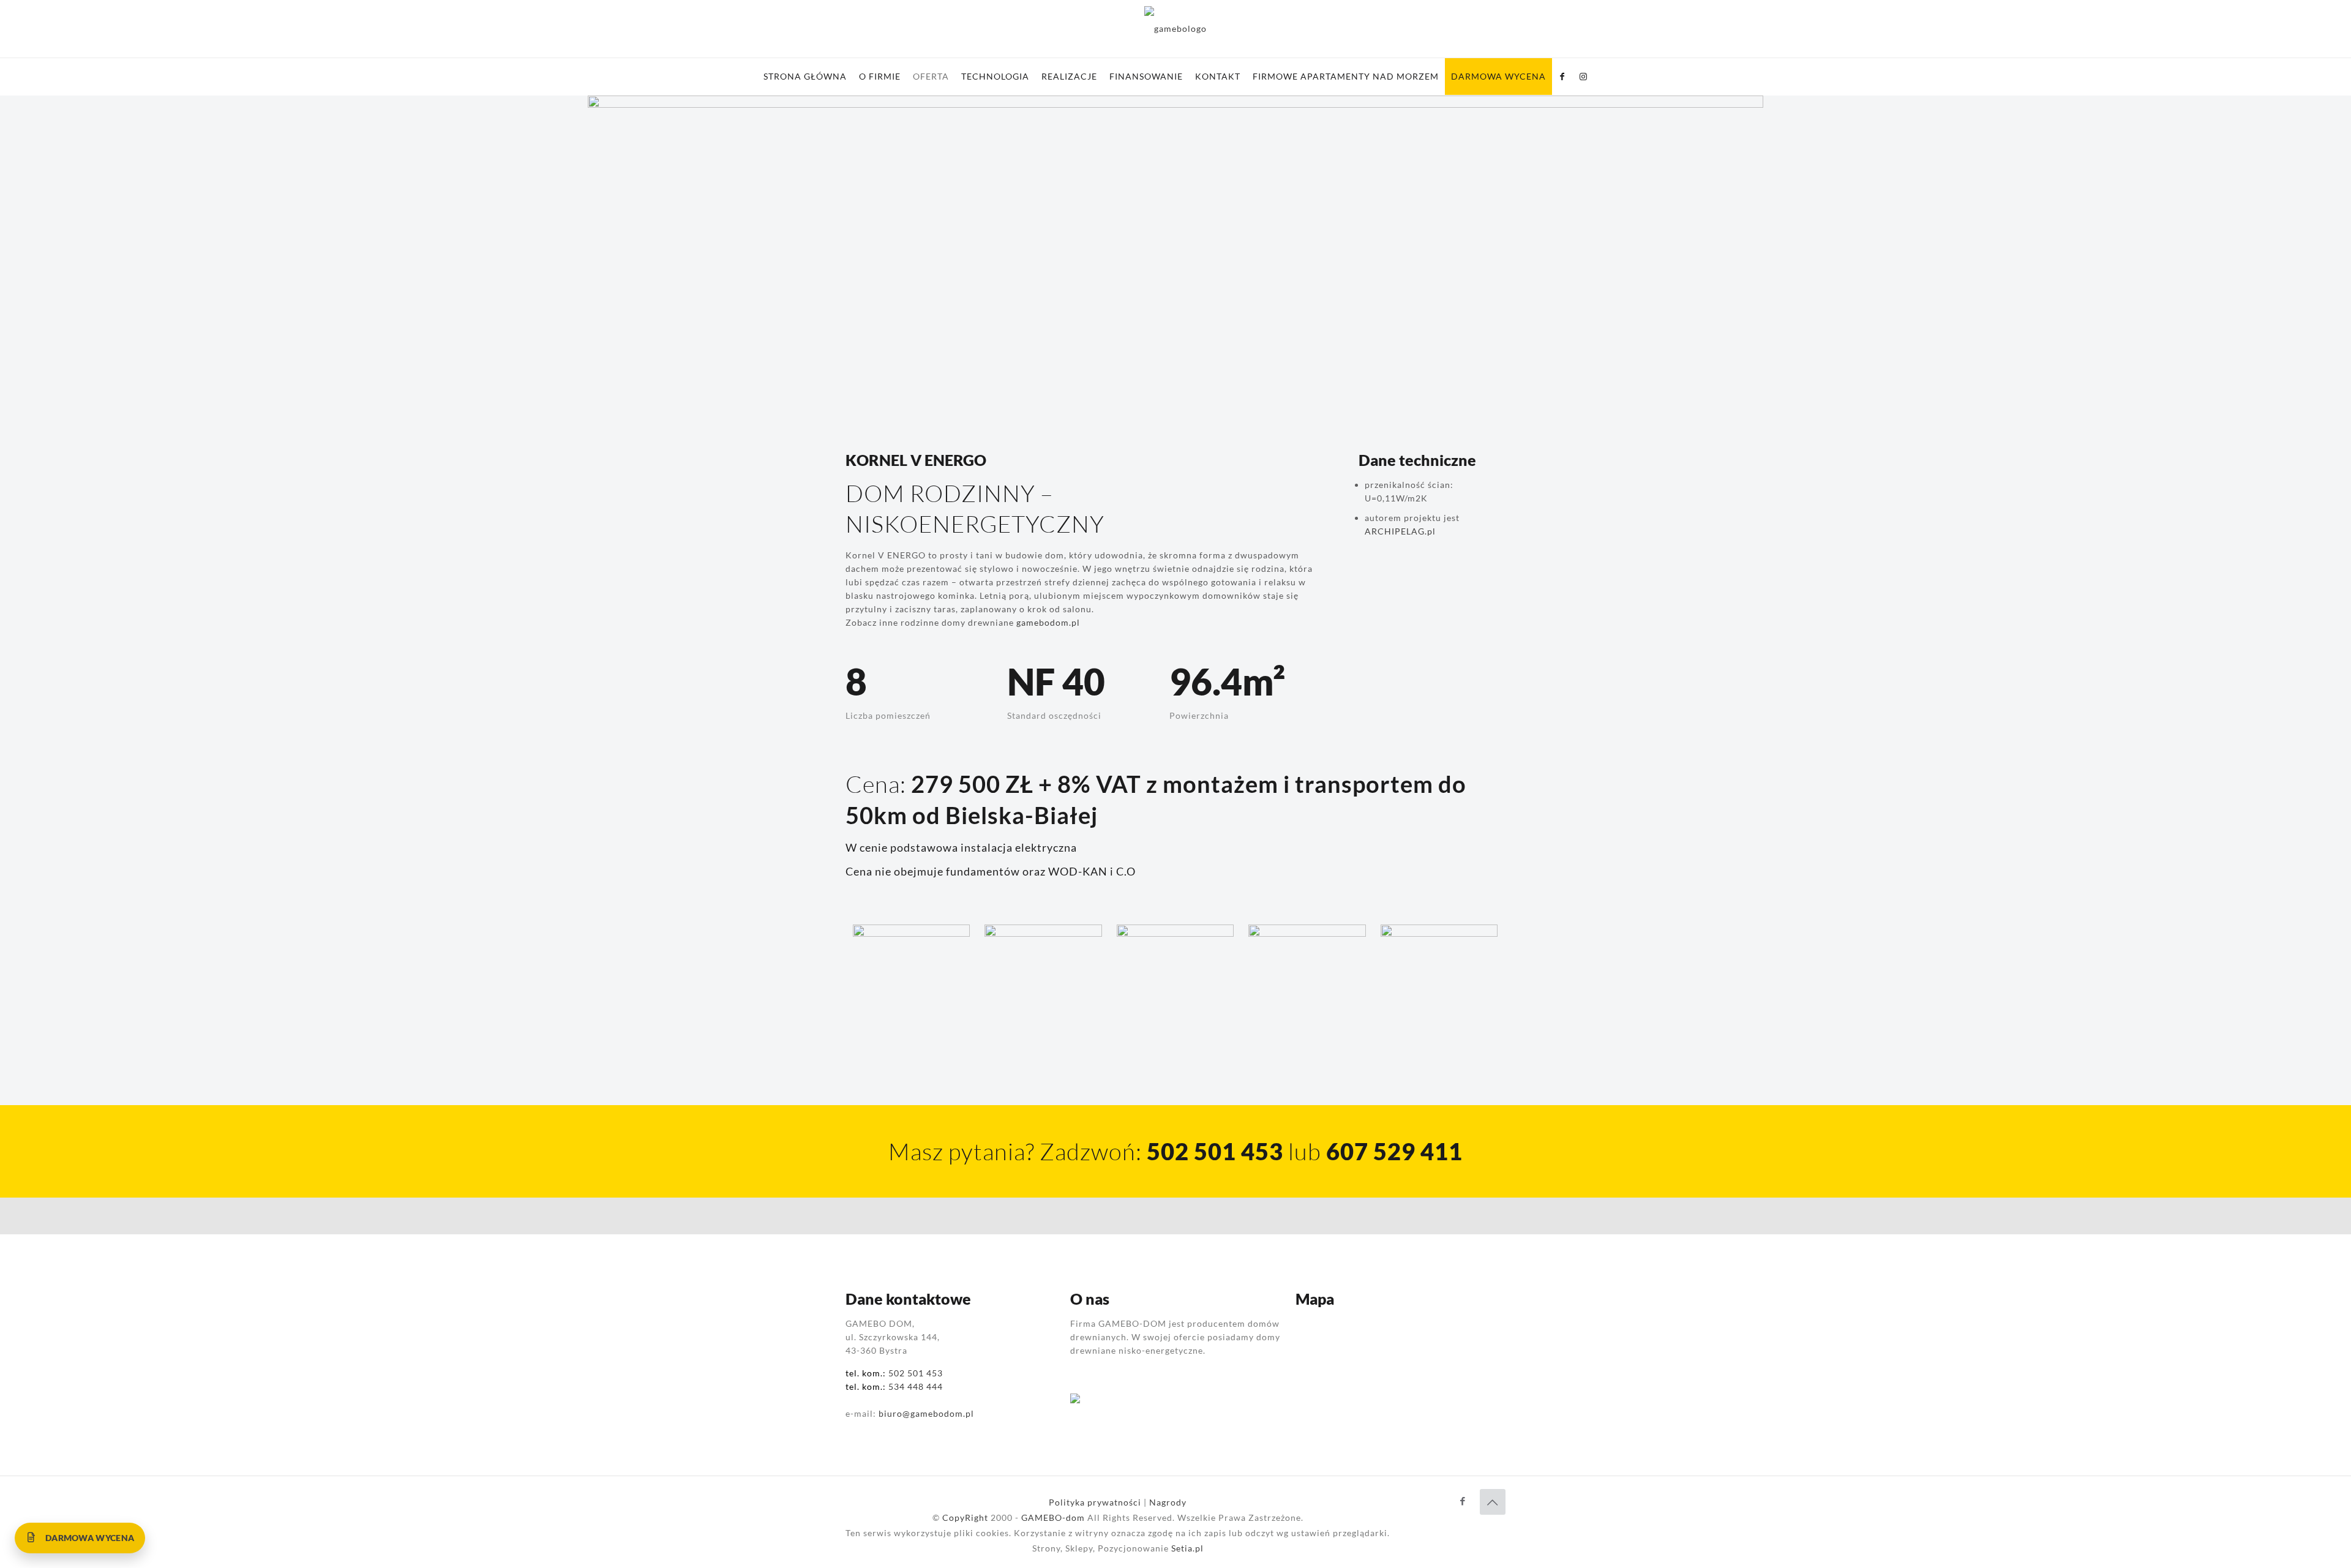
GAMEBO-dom (1053, 1517)
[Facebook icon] (1463, 1501)
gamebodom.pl (1048, 622)
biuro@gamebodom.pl (926, 1413)
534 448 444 (916, 1386)
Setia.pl (1187, 1548)
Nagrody (1168, 1502)
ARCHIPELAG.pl (1400, 531)
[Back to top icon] (1493, 1502)
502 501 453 (916, 1373)
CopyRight (965, 1517)
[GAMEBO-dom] (1175, 29)
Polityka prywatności (1095, 1502)
